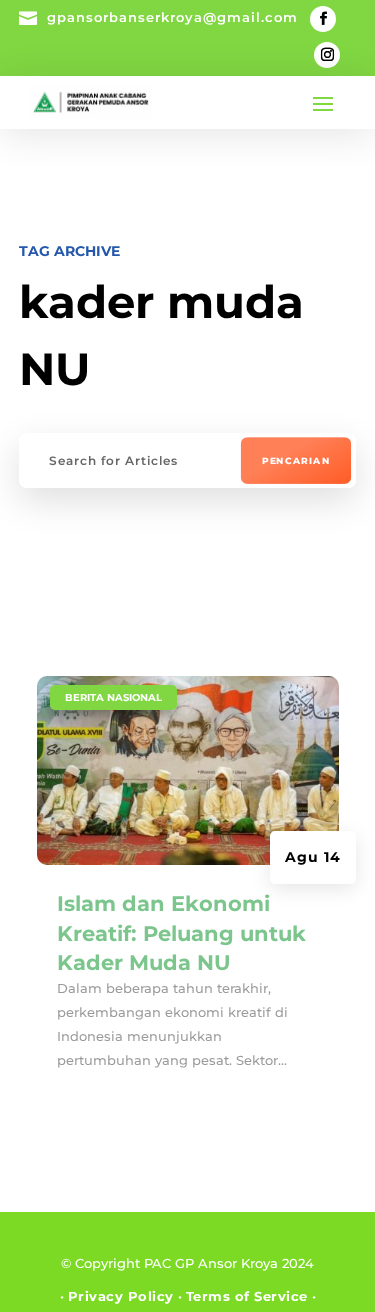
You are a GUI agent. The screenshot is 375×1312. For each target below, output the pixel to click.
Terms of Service (247, 1296)
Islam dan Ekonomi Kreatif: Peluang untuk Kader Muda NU (181, 933)
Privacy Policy (121, 1296)
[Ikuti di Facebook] (323, 19)
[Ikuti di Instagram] (327, 55)
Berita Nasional (113, 697)
